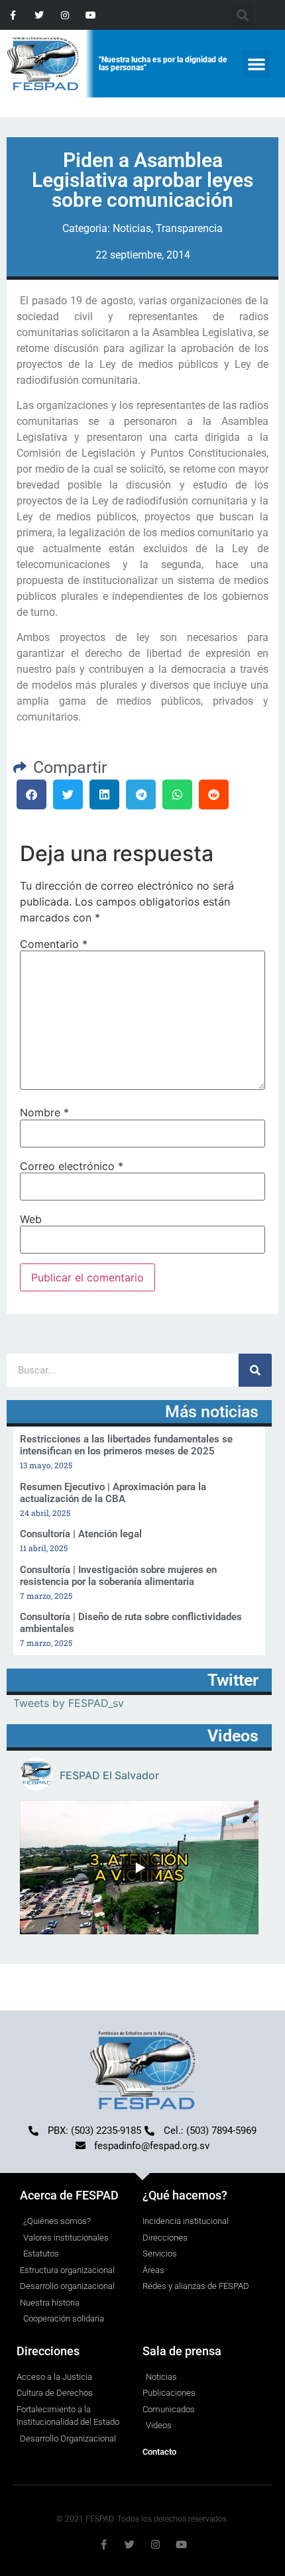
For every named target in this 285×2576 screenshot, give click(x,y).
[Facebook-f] (13, 15)
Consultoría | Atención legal (81, 1534)
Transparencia (189, 228)
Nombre (44, 1112)
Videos (233, 1736)
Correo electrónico (72, 1166)
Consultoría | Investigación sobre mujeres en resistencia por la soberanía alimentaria (118, 1576)
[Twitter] (39, 15)
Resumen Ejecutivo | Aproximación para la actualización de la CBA (113, 1493)
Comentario (54, 944)
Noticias (132, 228)
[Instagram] (65, 15)
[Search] (255, 1370)
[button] (256, 64)
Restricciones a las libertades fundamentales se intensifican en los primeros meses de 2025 (126, 1445)
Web (31, 1219)
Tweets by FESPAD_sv (69, 1703)
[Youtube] (91, 15)
